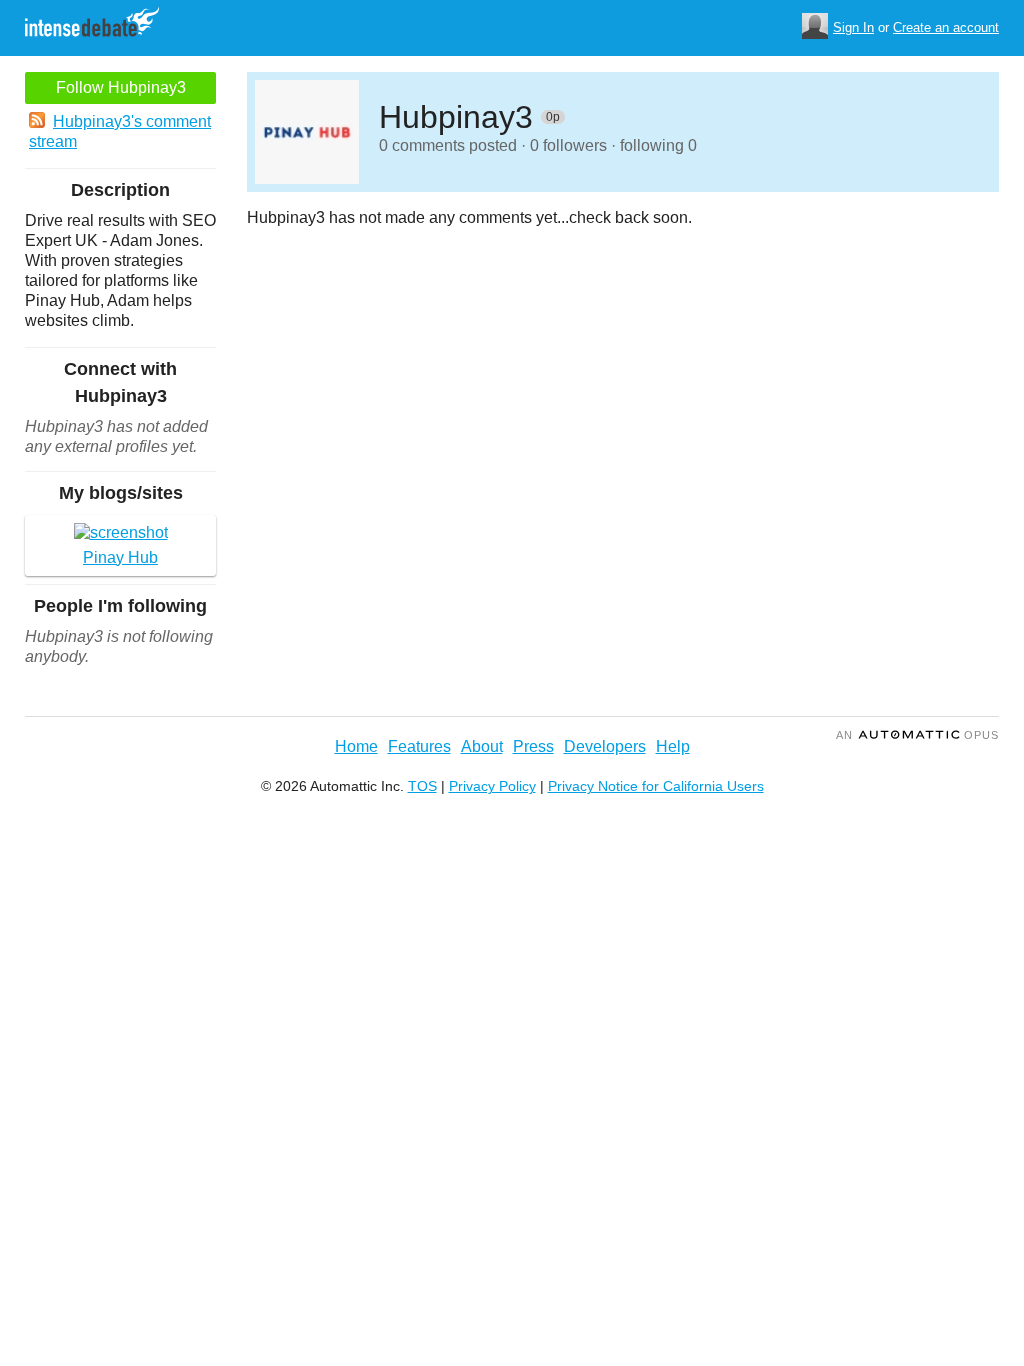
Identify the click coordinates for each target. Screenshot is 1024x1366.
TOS (422, 786)
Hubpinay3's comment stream (120, 131)
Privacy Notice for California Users (656, 786)
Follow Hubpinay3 (121, 87)
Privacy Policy (492, 786)
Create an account (946, 27)
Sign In (853, 27)
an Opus (917, 735)
